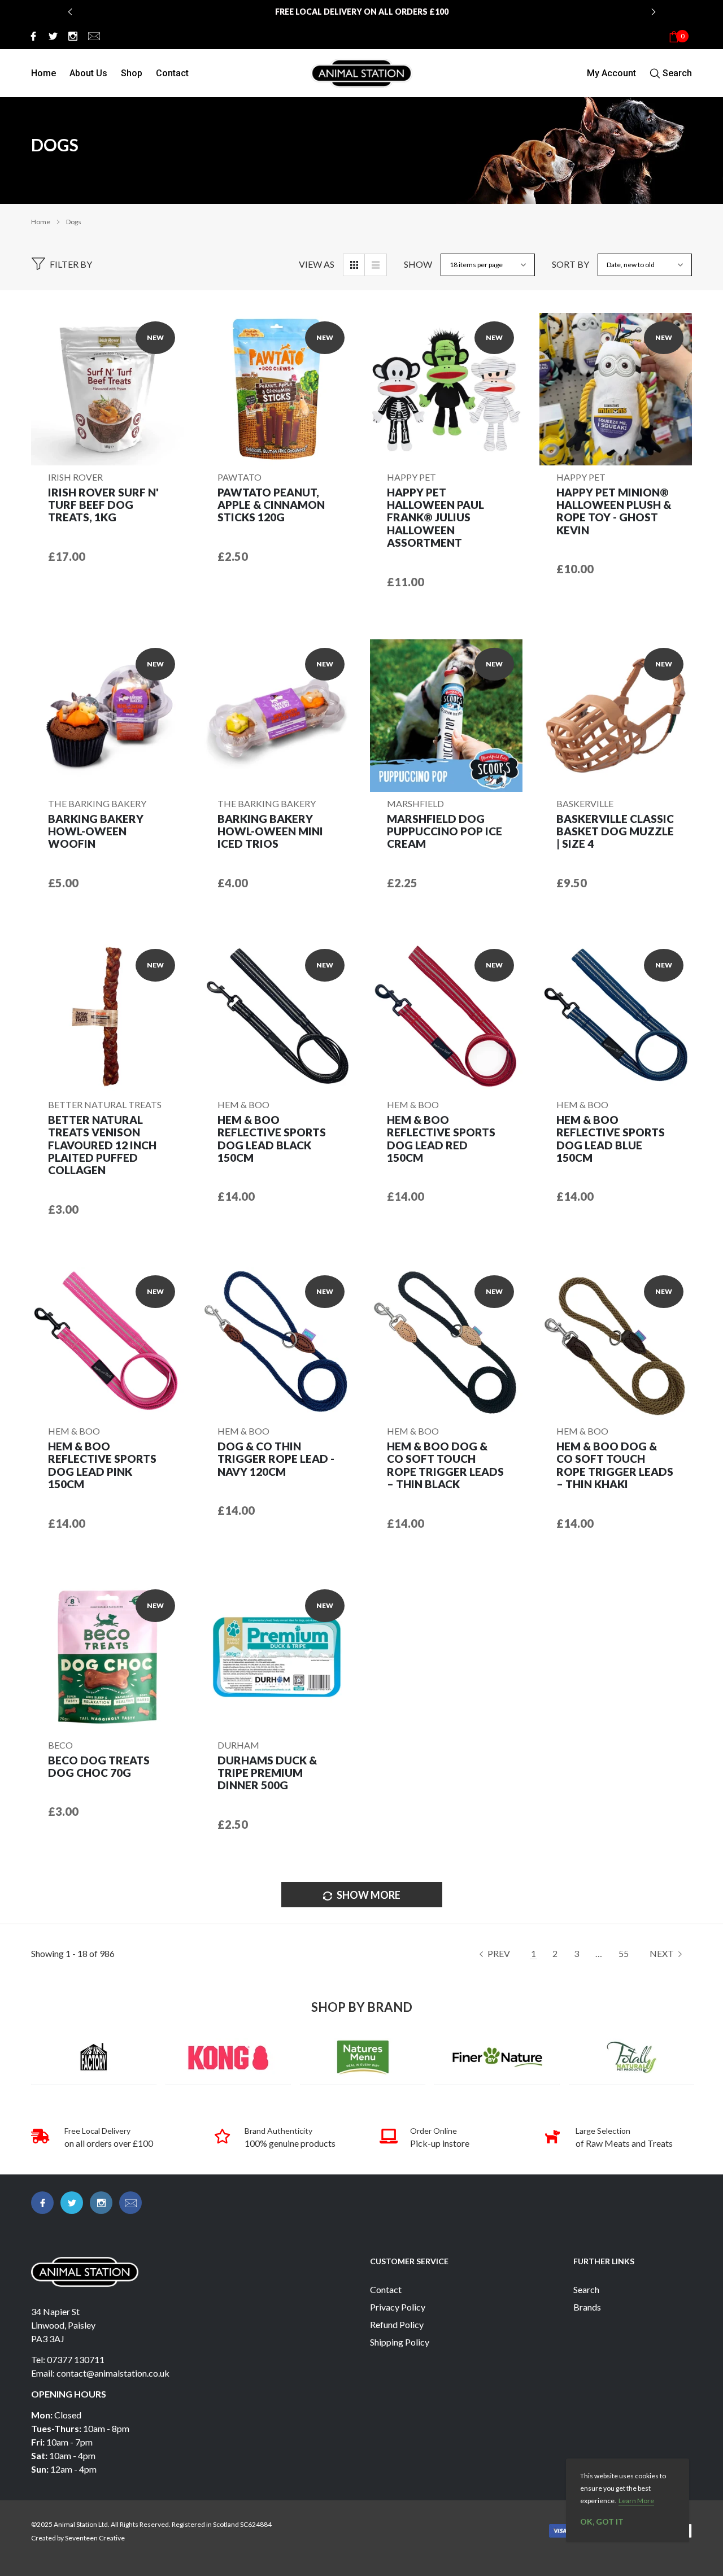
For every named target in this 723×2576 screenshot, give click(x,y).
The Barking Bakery (97, 803)
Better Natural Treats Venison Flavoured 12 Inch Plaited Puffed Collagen (102, 1145)
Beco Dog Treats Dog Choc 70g (99, 1767)
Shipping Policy (400, 2342)
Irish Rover (75, 477)
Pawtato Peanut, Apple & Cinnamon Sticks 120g (271, 505)
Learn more (636, 2501)
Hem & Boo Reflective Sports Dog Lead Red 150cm (441, 1139)
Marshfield (415, 803)
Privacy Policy (398, 2307)
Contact (172, 73)
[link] (32, 36)
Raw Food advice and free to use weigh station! (362, 18)
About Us (88, 73)
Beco (60, 1745)
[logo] (361, 73)
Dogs (74, 222)
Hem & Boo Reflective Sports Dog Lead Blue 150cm (611, 1139)
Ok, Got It (602, 2521)
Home (43, 73)
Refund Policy (397, 2324)
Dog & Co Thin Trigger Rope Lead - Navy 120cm (276, 1459)
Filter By (71, 264)
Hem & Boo (243, 1104)
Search (586, 2289)
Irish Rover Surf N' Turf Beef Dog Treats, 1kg (103, 505)
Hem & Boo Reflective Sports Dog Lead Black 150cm (272, 1139)
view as (317, 264)
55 (624, 1953)
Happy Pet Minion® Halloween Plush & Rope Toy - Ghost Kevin (614, 511)
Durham (238, 1745)
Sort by (570, 264)
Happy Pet (411, 477)
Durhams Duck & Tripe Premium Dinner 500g (267, 1773)
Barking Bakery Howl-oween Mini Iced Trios (270, 832)
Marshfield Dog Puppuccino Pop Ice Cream (445, 832)
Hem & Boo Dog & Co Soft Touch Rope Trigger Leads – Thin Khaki (615, 1465)
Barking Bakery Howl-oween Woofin (96, 832)
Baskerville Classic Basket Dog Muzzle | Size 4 (615, 832)
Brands (587, 2307)
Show (418, 264)
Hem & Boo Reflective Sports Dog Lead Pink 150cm (102, 1465)
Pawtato (239, 477)
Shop (132, 73)
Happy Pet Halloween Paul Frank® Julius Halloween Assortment (435, 518)
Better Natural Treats (105, 1104)
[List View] (376, 265)
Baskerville (585, 803)
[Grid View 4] (354, 265)
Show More (368, 1895)
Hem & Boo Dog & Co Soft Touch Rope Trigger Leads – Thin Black (445, 1465)
